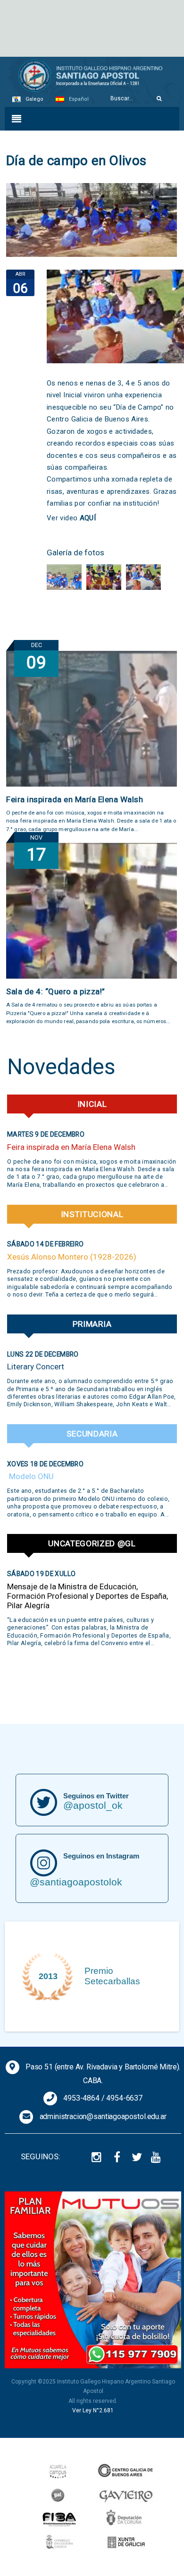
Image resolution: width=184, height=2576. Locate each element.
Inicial (92, 1104)
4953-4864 (81, 2098)
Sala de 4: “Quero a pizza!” (56, 991)
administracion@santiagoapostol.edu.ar (103, 2116)
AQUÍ (88, 518)
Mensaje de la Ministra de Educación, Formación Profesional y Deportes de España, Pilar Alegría (88, 1596)
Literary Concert (36, 1367)
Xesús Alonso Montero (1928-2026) (72, 1257)
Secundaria (92, 1434)
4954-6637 (124, 2098)
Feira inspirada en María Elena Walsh (75, 799)
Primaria (92, 1324)
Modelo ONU (30, 1476)
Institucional (92, 1214)
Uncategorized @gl (92, 1543)
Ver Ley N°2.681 (93, 2410)
